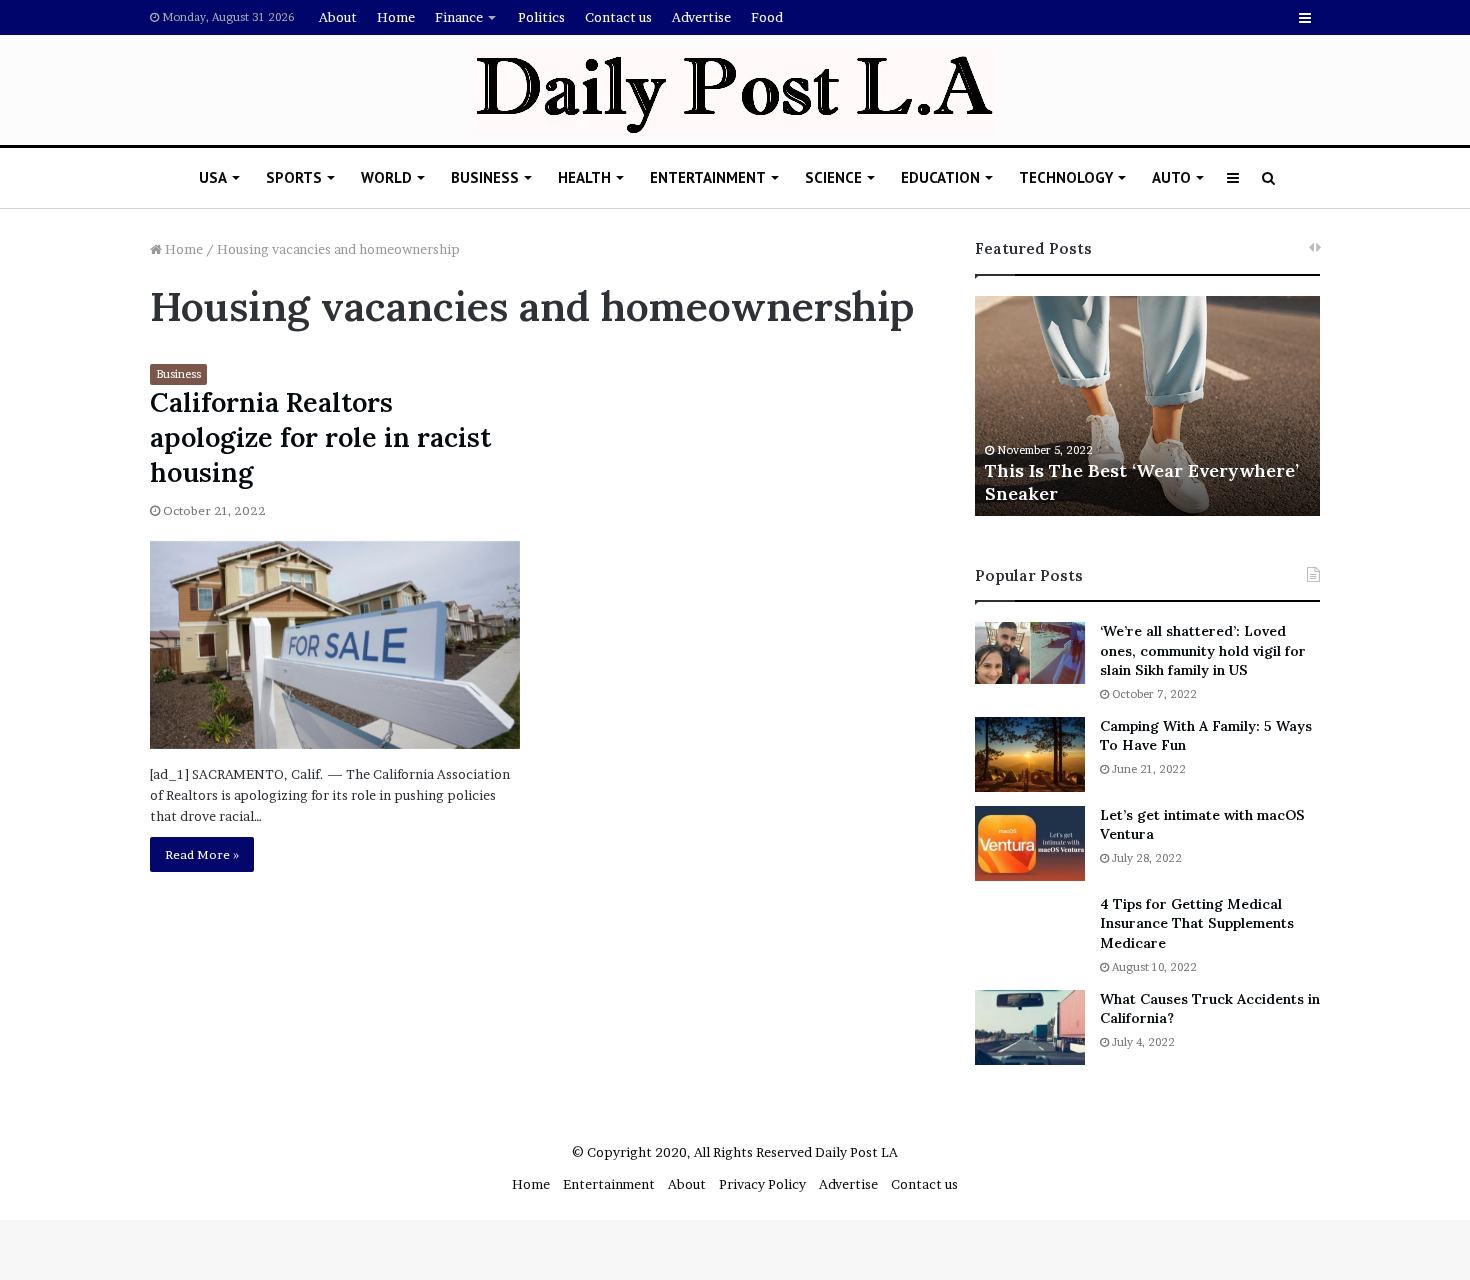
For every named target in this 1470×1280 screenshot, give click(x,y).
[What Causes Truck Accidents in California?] (1030, 1027)
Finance (459, 17)
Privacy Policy (762, 1184)
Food (767, 17)
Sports (294, 177)
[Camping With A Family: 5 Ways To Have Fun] (1030, 754)
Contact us (618, 17)
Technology (1066, 177)
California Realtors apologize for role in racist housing (320, 437)
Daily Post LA (856, 1152)
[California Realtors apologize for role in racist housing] (335, 645)
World (386, 177)
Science (833, 177)
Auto (1171, 177)
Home (396, 17)
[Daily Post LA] (735, 92)
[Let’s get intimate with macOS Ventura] (1030, 843)
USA (213, 177)
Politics (541, 17)
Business (485, 177)
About (338, 17)
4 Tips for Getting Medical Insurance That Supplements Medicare (1197, 923)
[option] (1147, 406)
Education (940, 177)
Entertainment (708, 177)
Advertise (701, 17)
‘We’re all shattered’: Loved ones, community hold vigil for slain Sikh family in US (1203, 650)
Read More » (202, 854)
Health (584, 177)
